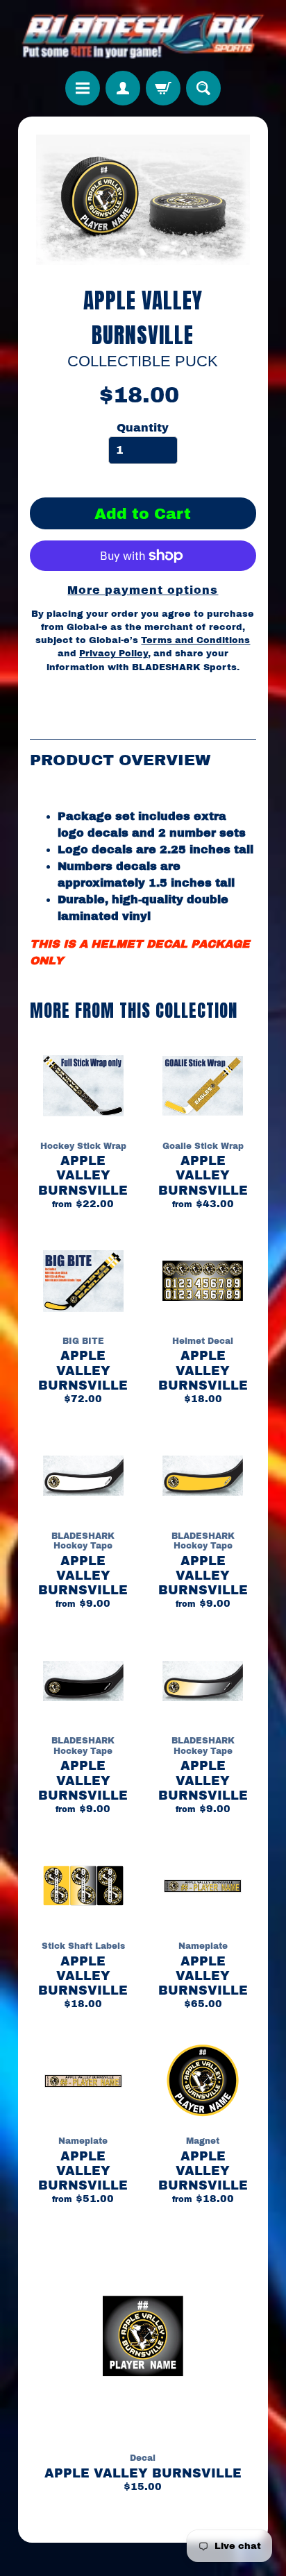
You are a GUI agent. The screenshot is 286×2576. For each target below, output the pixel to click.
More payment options (143, 590)
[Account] (123, 88)
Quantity (143, 428)
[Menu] (83, 88)
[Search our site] (203, 88)
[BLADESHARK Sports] (143, 35)
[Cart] (163, 88)
